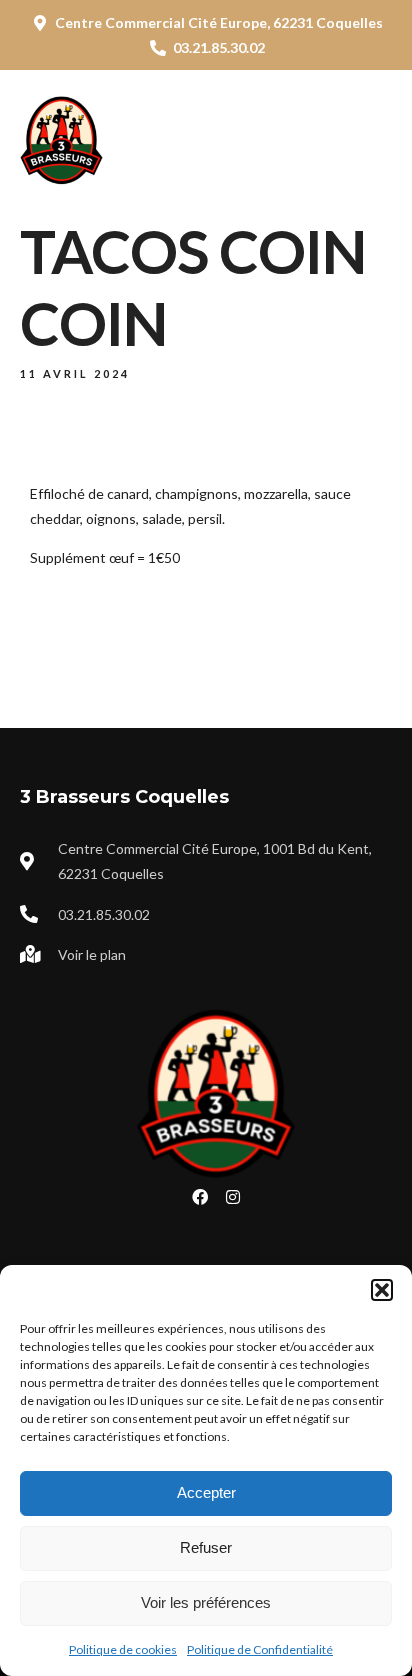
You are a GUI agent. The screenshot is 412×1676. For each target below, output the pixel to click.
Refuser (206, 1547)
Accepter (206, 1492)
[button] (382, 1290)
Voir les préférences (206, 1602)
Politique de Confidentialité (260, 1649)
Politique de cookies (123, 1649)
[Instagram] (233, 1197)
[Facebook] (200, 1197)
